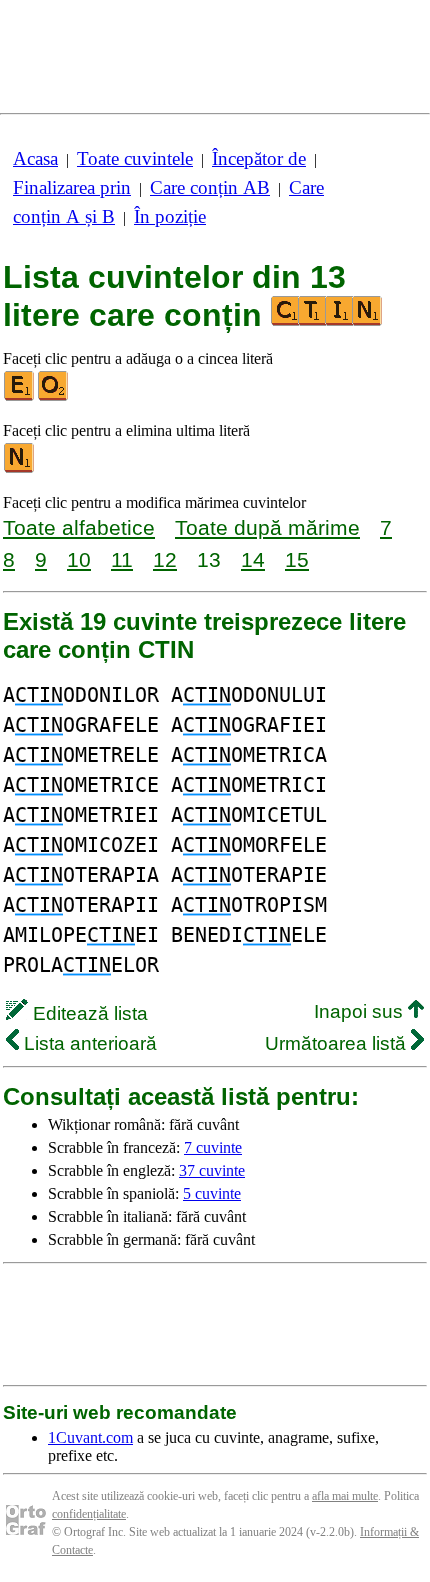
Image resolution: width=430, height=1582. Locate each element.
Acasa (35, 158)
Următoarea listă (338, 1043)
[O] (54, 396)
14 (253, 559)
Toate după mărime (267, 527)
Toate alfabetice (79, 527)
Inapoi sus (361, 1011)
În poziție (170, 216)
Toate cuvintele (135, 158)
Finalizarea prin (72, 187)
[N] (20, 468)
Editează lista (88, 1013)
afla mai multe (345, 1496)
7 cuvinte (213, 1147)
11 (122, 559)
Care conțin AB (210, 187)
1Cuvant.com (90, 1437)
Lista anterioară (88, 1043)
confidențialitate (89, 1514)
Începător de (259, 158)
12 (165, 559)
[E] (20, 396)
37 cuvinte (212, 1170)
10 (79, 559)
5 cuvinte (212, 1193)
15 (297, 559)
